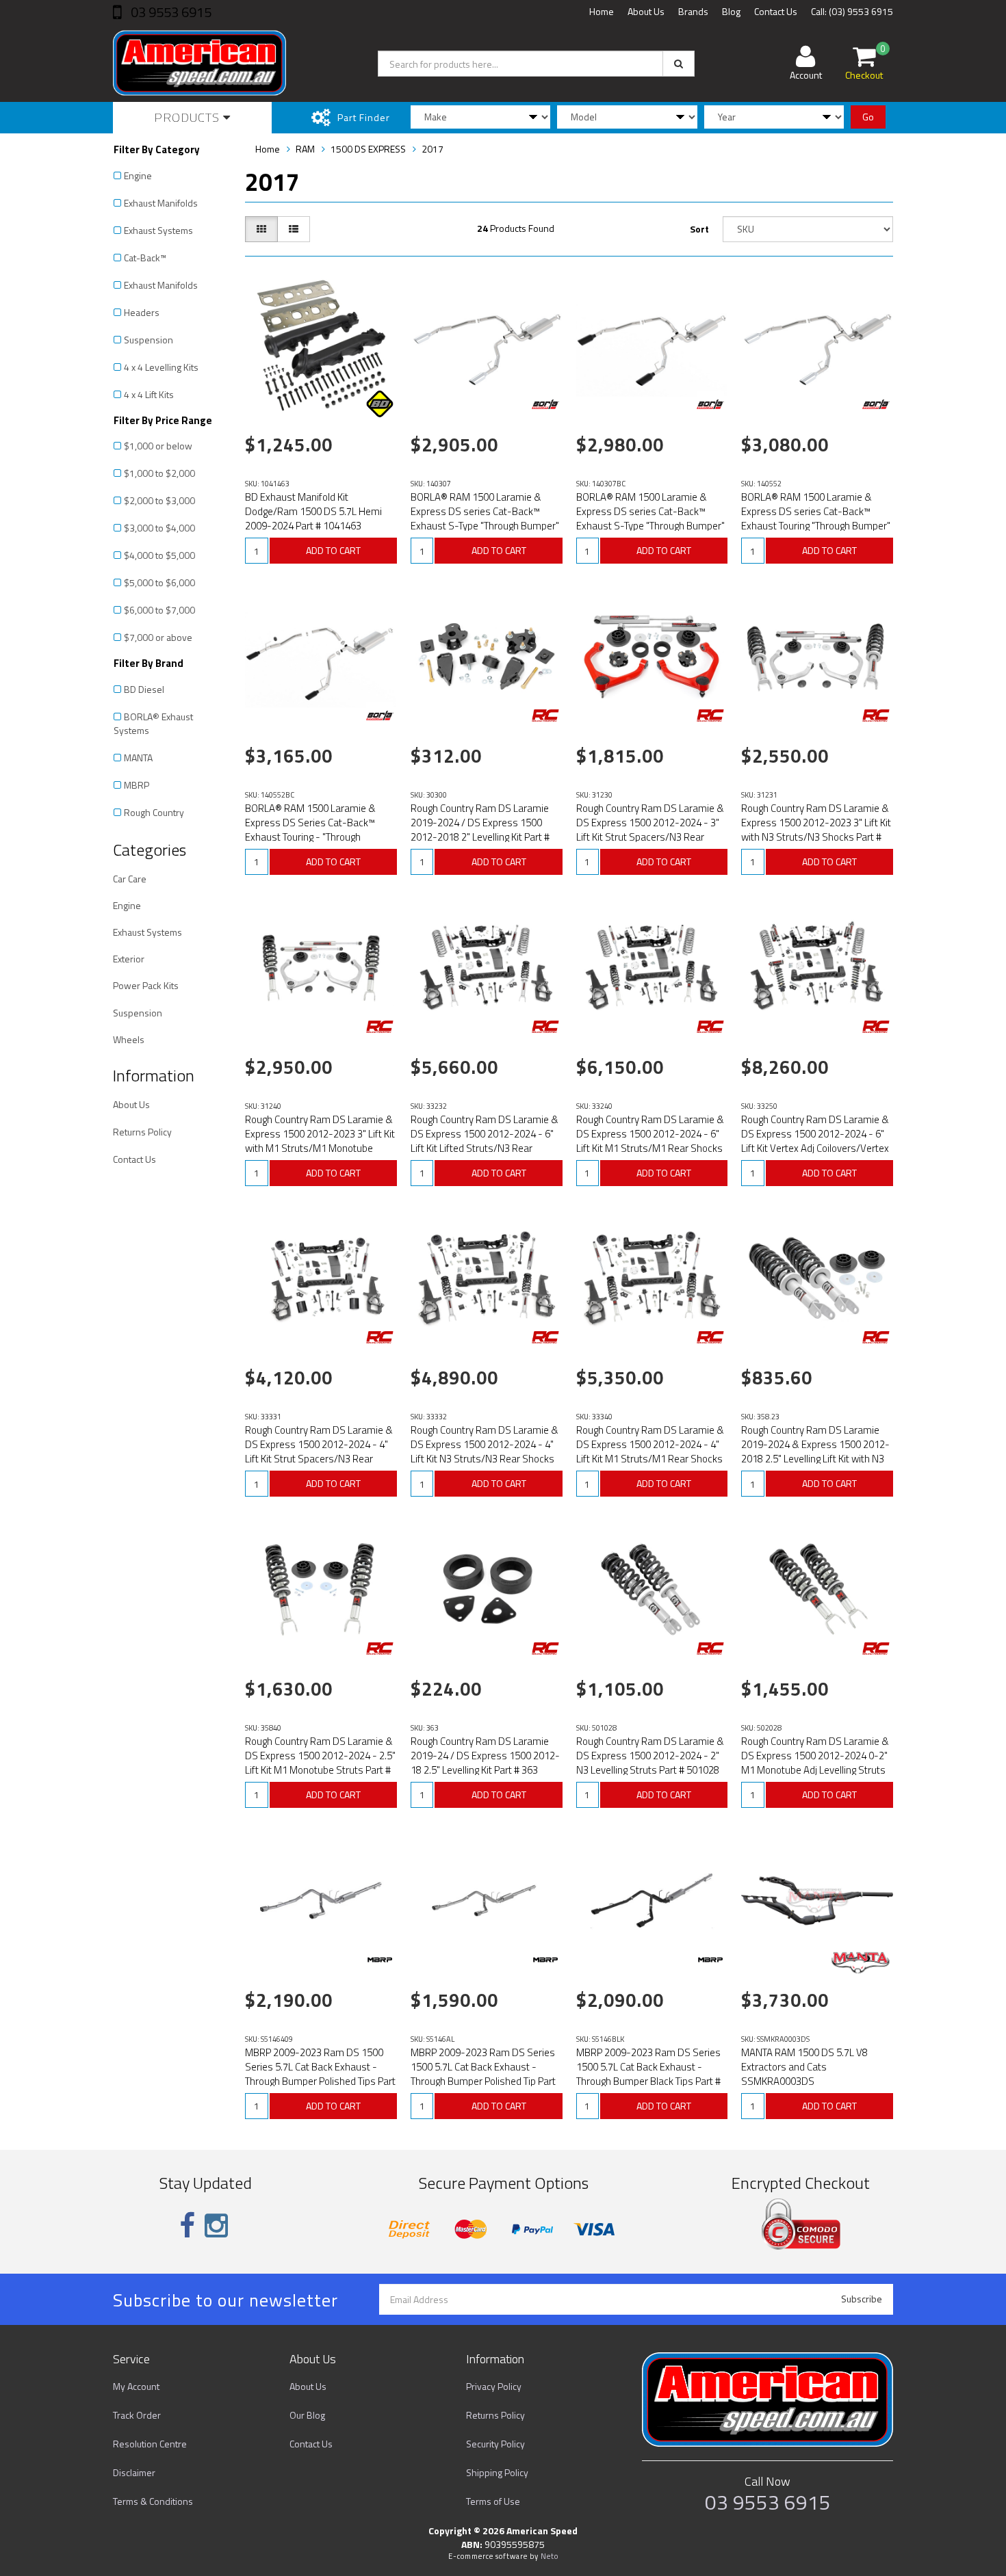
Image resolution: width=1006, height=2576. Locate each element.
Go (868, 117)
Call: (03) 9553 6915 (852, 11)
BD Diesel (144, 689)
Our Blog (307, 2415)
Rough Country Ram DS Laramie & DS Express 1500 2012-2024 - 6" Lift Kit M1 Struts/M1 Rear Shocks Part (650, 1141)
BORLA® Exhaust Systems (153, 723)
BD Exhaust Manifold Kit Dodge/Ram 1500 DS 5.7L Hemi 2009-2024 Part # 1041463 (313, 511)
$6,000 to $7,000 (159, 610)
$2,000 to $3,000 (159, 500)
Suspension (149, 340)
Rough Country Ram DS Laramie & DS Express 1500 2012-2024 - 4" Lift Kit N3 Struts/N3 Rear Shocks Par (485, 1451)
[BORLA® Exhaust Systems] (545, 404)
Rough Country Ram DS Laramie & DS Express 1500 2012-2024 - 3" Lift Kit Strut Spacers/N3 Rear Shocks (650, 830)
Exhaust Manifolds (161, 203)
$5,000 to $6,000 (159, 582)
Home (602, 11)
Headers (142, 312)
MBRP (137, 785)
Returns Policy (142, 1132)
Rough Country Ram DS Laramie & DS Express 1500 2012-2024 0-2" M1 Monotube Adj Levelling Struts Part (815, 1763)
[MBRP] (380, 1960)
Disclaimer (134, 2472)
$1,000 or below (158, 446)
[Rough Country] (545, 715)
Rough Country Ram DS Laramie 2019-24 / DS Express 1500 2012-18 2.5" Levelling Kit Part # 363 (485, 1756)
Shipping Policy (497, 2472)
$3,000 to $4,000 (159, 528)
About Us (646, 11)
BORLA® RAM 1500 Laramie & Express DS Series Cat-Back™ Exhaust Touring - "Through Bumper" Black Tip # (310, 830)
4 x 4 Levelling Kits (161, 367)
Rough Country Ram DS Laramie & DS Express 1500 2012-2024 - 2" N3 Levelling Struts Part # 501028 (650, 1756)
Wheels (129, 1039)
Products (189, 117)
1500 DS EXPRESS (368, 149)
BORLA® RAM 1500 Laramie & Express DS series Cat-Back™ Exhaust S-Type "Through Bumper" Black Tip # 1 (650, 518)
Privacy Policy (494, 2386)
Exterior (129, 959)
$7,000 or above (158, 637)
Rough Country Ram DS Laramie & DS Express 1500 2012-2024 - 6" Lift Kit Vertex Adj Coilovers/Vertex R (815, 1141)
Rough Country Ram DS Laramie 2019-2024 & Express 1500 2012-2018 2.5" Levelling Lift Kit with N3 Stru (815, 1451)
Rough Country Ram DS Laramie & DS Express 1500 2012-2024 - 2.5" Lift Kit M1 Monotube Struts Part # (320, 1756)
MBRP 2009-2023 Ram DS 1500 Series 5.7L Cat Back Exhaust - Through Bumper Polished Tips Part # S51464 (320, 2074)
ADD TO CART (333, 550)
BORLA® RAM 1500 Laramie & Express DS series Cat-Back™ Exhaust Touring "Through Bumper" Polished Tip (816, 518)
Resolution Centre (150, 2444)
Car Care (130, 879)
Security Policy (495, 2444)
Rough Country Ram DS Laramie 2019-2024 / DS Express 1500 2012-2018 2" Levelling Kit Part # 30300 (480, 830)
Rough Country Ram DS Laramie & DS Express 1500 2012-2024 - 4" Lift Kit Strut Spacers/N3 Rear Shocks (319, 1451)
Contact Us (776, 11)
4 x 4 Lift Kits (149, 394)
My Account (136, 2386)
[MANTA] (861, 1962)
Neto (550, 2556)
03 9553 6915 (170, 12)
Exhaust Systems (158, 230)
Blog (731, 11)
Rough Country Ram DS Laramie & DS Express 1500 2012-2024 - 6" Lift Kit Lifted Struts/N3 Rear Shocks (485, 1141)
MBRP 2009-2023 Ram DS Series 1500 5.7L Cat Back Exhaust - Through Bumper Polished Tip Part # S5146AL (483, 2074)
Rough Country (154, 812)
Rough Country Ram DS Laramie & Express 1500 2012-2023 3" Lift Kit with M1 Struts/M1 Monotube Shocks (320, 1141)
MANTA (138, 758)
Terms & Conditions (153, 2501)
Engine (138, 175)
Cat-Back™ (145, 258)
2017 (433, 149)
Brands (693, 11)
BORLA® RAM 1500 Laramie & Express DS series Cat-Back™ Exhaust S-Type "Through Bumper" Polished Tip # (485, 518)
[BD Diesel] (380, 404)
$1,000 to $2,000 (159, 473)
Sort (699, 229)
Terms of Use (493, 2501)
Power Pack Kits (146, 985)
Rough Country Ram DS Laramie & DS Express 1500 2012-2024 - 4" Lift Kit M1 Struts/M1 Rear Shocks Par (650, 1451)
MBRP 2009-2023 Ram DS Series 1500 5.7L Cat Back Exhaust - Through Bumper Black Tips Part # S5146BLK (648, 2074)
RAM (305, 149)
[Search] (679, 64)
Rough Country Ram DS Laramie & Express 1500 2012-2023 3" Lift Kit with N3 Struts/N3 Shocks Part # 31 (816, 830)
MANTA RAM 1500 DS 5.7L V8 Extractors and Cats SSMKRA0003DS (804, 2067)
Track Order (137, 2415)
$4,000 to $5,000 (159, 555)
